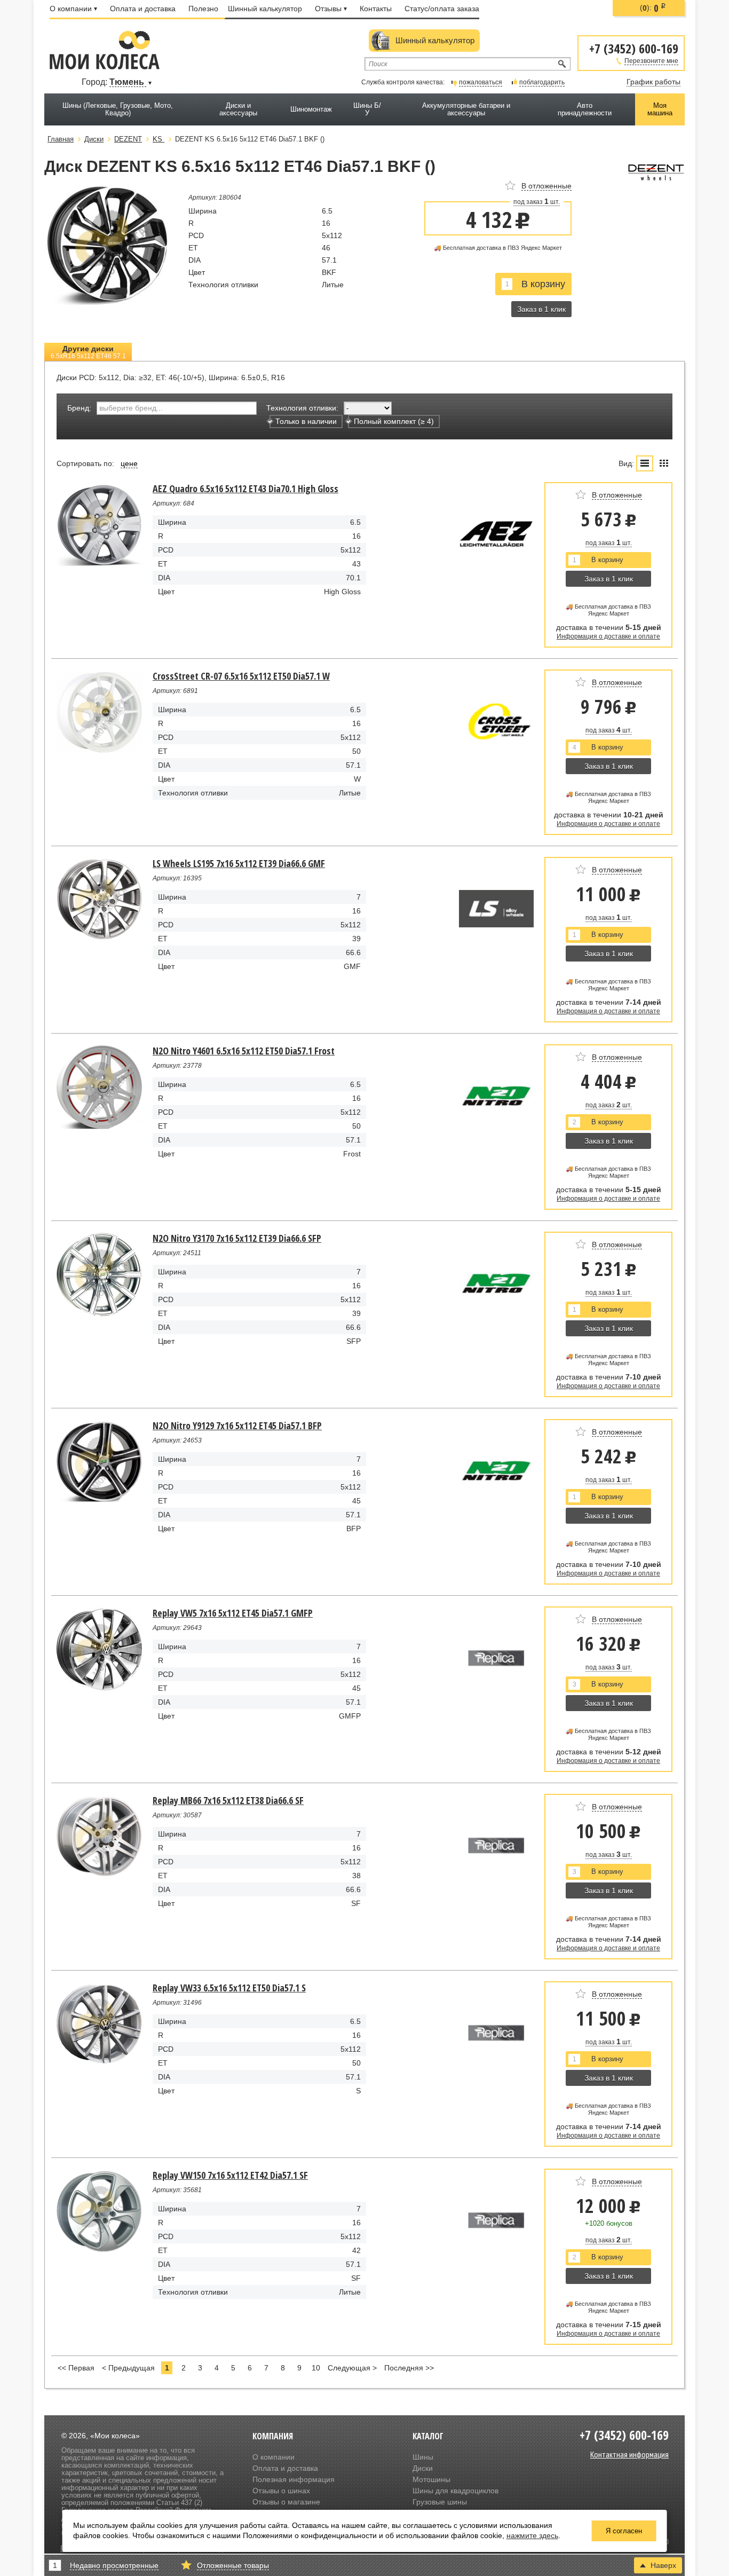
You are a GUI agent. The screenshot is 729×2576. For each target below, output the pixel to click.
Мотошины (431, 2479)
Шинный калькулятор (265, 9)
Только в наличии (306, 421)
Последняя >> (409, 2368)
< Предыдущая (128, 2368)
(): (653, 8)
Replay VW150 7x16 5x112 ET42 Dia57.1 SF (230, 2175)
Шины (423, 2457)
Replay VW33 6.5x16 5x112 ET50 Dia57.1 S (229, 1988)
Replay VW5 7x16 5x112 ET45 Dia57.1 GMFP (233, 1613)
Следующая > (352, 2368)
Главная (61, 139)
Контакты (376, 9)
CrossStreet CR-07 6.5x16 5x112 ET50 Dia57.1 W (241, 676)
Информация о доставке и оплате (608, 636)
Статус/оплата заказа (442, 9)
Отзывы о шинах (281, 2491)
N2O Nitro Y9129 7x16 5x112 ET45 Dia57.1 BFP (237, 1425)
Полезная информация (294, 2479)
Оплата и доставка (143, 9)
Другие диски (88, 352)
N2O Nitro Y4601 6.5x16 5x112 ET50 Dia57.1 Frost (244, 1051)
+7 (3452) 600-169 (634, 48)
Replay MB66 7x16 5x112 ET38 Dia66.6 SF (228, 1800)
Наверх (663, 2565)
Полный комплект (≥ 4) (394, 421)
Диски (423, 2468)
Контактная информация (629, 2454)
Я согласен (624, 2531)
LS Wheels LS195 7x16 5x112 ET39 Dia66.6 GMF (239, 863)
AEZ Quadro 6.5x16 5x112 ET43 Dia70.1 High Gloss (245, 489)
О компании (71, 9)
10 (316, 2368)
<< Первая (76, 2368)
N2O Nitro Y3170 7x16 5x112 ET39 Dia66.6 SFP (237, 1238)
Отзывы (328, 9)
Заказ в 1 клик (541, 309)
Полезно (203, 9)
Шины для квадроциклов (455, 2491)
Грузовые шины (440, 2502)
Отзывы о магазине (286, 2502)
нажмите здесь (532, 2535)
